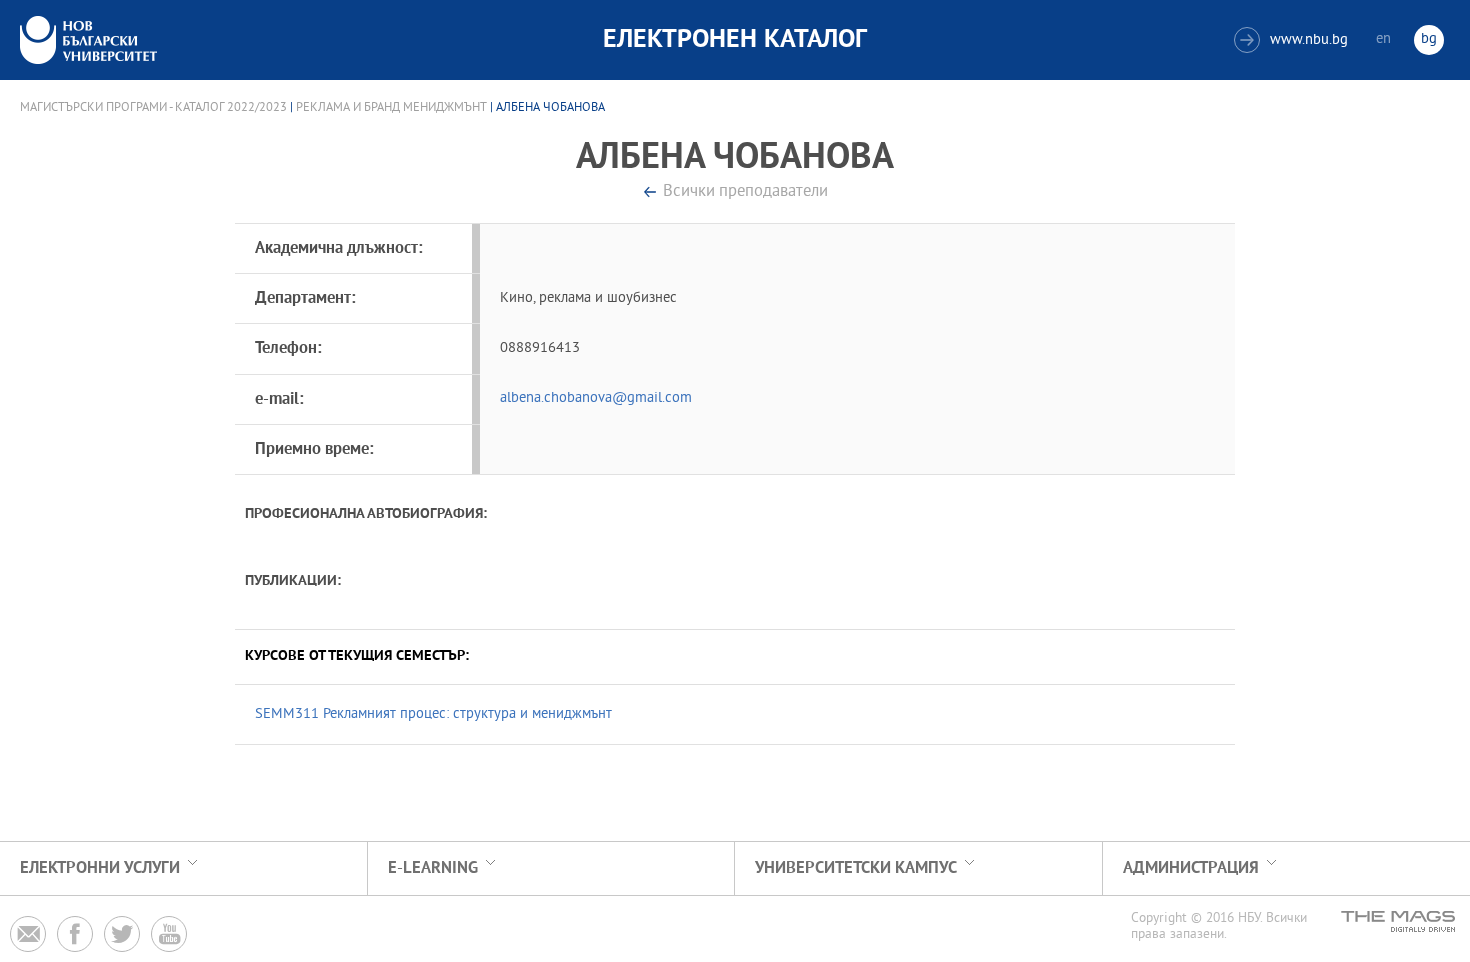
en (1383, 39)
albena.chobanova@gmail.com (596, 398)
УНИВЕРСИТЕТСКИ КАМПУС (856, 868)
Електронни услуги (100, 868)
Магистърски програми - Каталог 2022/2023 (153, 108)
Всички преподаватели (745, 192)
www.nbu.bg (1293, 40)
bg (1429, 39)
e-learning (433, 868)
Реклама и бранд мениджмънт (391, 108)
